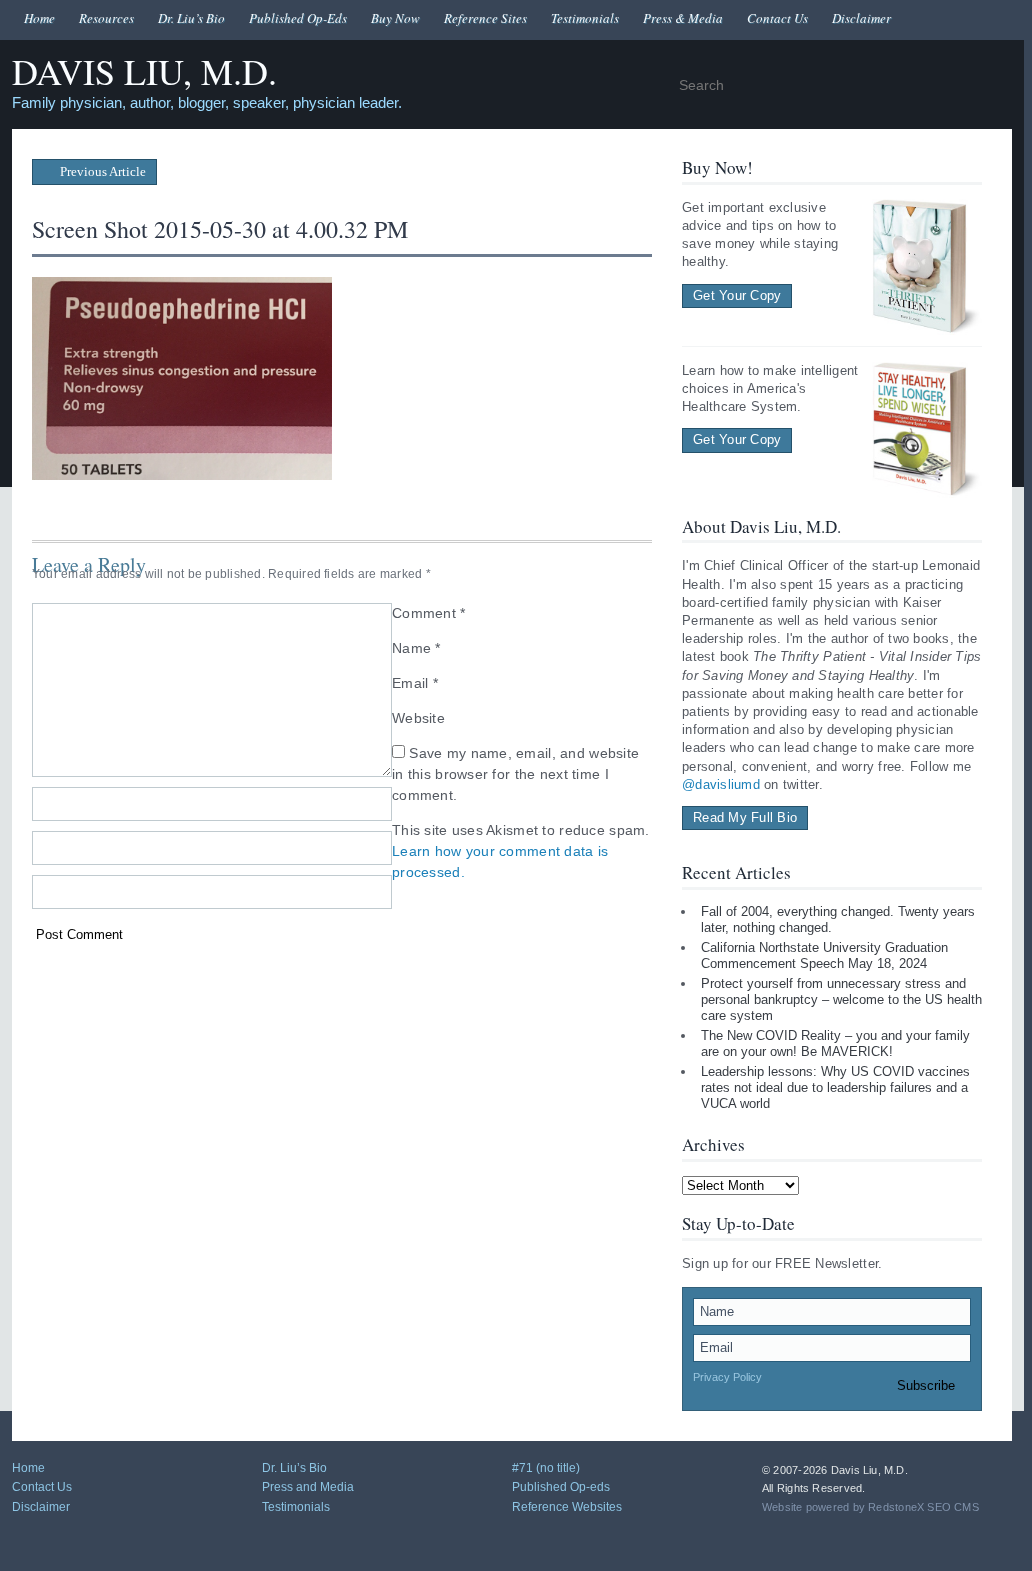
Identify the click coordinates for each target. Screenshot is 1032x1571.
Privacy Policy (727, 1377)
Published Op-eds (561, 1487)
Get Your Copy (737, 295)
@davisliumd (721, 784)
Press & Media (683, 18)
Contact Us (777, 18)
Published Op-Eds (298, 18)
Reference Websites (567, 1507)
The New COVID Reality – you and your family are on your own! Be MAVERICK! (835, 1043)
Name (416, 648)
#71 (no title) (546, 1468)
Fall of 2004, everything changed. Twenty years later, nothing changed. (838, 919)
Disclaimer (861, 18)
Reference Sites (485, 18)
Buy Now (395, 18)
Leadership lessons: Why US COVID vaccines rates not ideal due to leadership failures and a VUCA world (835, 1087)
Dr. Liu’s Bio (191, 18)
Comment (429, 613)
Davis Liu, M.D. (144, 72)
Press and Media (308, 1487)
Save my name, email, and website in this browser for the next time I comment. (515, 774)
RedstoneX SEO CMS (923, 1507)
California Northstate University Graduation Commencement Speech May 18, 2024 (824, 955)
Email (415, 683)
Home (39, 18)
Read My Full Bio (745, 817)
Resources (106, 18)
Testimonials (585, 18)
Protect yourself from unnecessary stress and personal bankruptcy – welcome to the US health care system (841, 999)
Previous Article (101, 171)
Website (418, 718)
